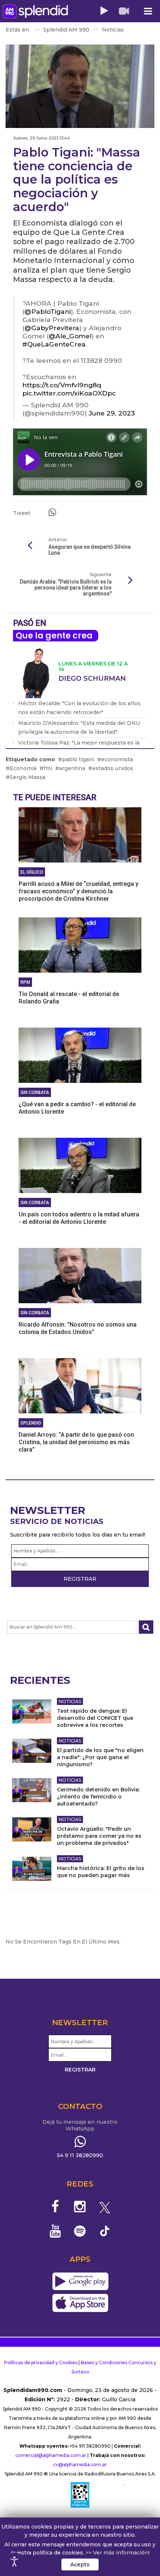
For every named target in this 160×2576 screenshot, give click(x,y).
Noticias (70, 1701)
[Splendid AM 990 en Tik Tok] (105, 2230)
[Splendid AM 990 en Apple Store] (80, 2303)
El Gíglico (32, 872)
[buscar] (146, 1627)
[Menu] (148, 11)
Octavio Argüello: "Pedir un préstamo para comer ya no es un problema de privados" (99, 1836)
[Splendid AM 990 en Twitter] (105, 2207)
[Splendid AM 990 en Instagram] (80, 2207)
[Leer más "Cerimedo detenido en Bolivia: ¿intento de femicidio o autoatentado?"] (32, 1790)
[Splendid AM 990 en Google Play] (80, 2282)
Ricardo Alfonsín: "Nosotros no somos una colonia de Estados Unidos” (78, 1328)
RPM (25, 982)
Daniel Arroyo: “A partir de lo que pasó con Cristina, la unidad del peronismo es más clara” (76, 1442)
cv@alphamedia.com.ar (80, 2465)
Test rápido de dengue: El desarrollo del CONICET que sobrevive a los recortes (95, 1718)
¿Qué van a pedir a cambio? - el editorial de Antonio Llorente (77, 1108)
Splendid (31, 1423)
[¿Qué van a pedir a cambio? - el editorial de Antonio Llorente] (80, 1055)
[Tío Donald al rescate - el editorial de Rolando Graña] (80, 944)
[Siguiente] (130, 581)
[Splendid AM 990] (35, 11)
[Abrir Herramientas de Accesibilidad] (15, 2562)
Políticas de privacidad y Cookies (41, 2363)
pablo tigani (78, 759)
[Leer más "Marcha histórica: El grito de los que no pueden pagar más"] (32, 1869)
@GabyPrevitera (52, 328)
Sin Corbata (35, 1092)
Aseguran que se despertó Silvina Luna (89, 550)
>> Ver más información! (118, 2553)
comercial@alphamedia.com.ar (51, 2455)
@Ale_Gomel (70, 336)
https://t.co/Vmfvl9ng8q (62, 385)
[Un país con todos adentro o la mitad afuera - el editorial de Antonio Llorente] (80, 1165)
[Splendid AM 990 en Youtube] (55, 2231)
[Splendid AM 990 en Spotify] (80, 2231)
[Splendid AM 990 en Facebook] (55, 2207)
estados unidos (113, 768)
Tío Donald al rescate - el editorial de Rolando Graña (69, 998)
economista (117, 759)
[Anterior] (30, 546)
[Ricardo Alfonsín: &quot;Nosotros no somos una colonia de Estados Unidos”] (80, 1275)
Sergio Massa (28, 777)
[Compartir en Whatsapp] (52, 512)
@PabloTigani (48, 311)
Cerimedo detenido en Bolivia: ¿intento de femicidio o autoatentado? (98, 1797)
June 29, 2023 (112, 413)
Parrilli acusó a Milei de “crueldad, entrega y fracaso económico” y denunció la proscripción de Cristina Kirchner (79, 891)
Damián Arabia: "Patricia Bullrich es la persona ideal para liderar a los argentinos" (66, 588)
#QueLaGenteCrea (54, 344)
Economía (23, 768)
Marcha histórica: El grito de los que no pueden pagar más (101, 1872)
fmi (48, 768)
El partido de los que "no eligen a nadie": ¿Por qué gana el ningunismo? (100, 1757)
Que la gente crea (54, 636)
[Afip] (80, 2495)
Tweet (22, 513)
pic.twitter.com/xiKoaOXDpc (69, 393)
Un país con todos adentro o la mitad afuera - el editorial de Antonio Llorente (79, 1218)
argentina (72, 768)
